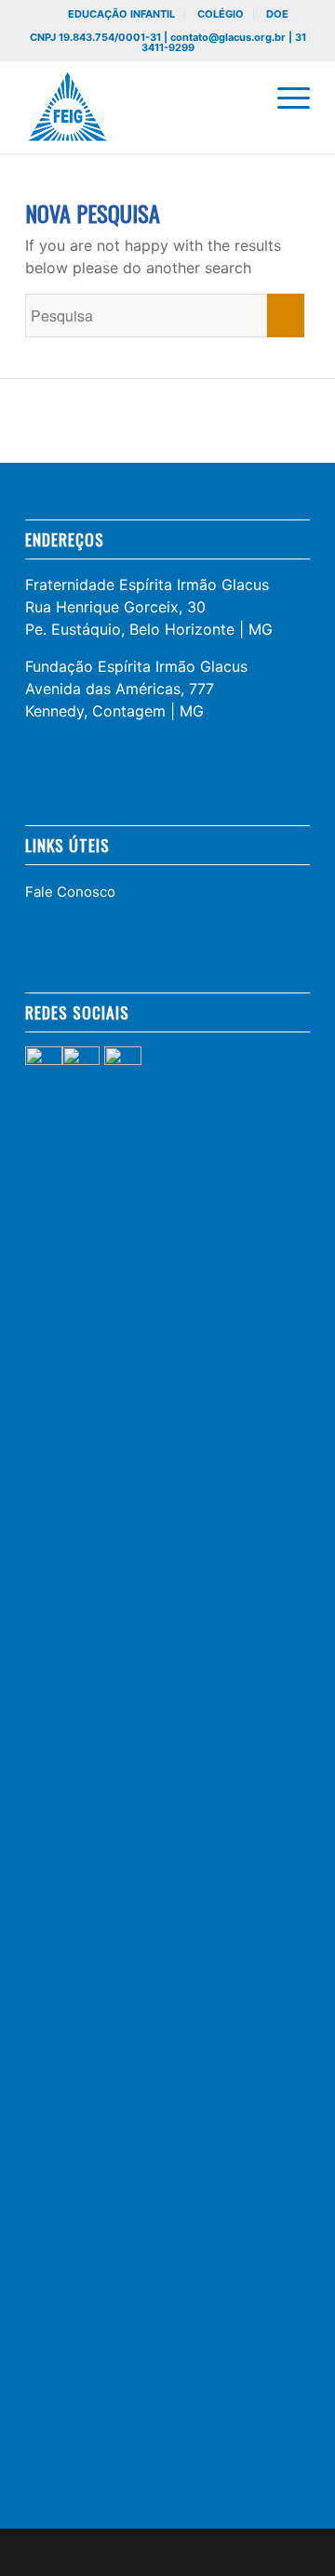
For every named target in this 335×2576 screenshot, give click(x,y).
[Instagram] (268, 2553)
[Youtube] (296, 2553)
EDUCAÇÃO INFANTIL (121, 14)
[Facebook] (240, 2553)
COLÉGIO (221, 14)
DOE (277, 14)
